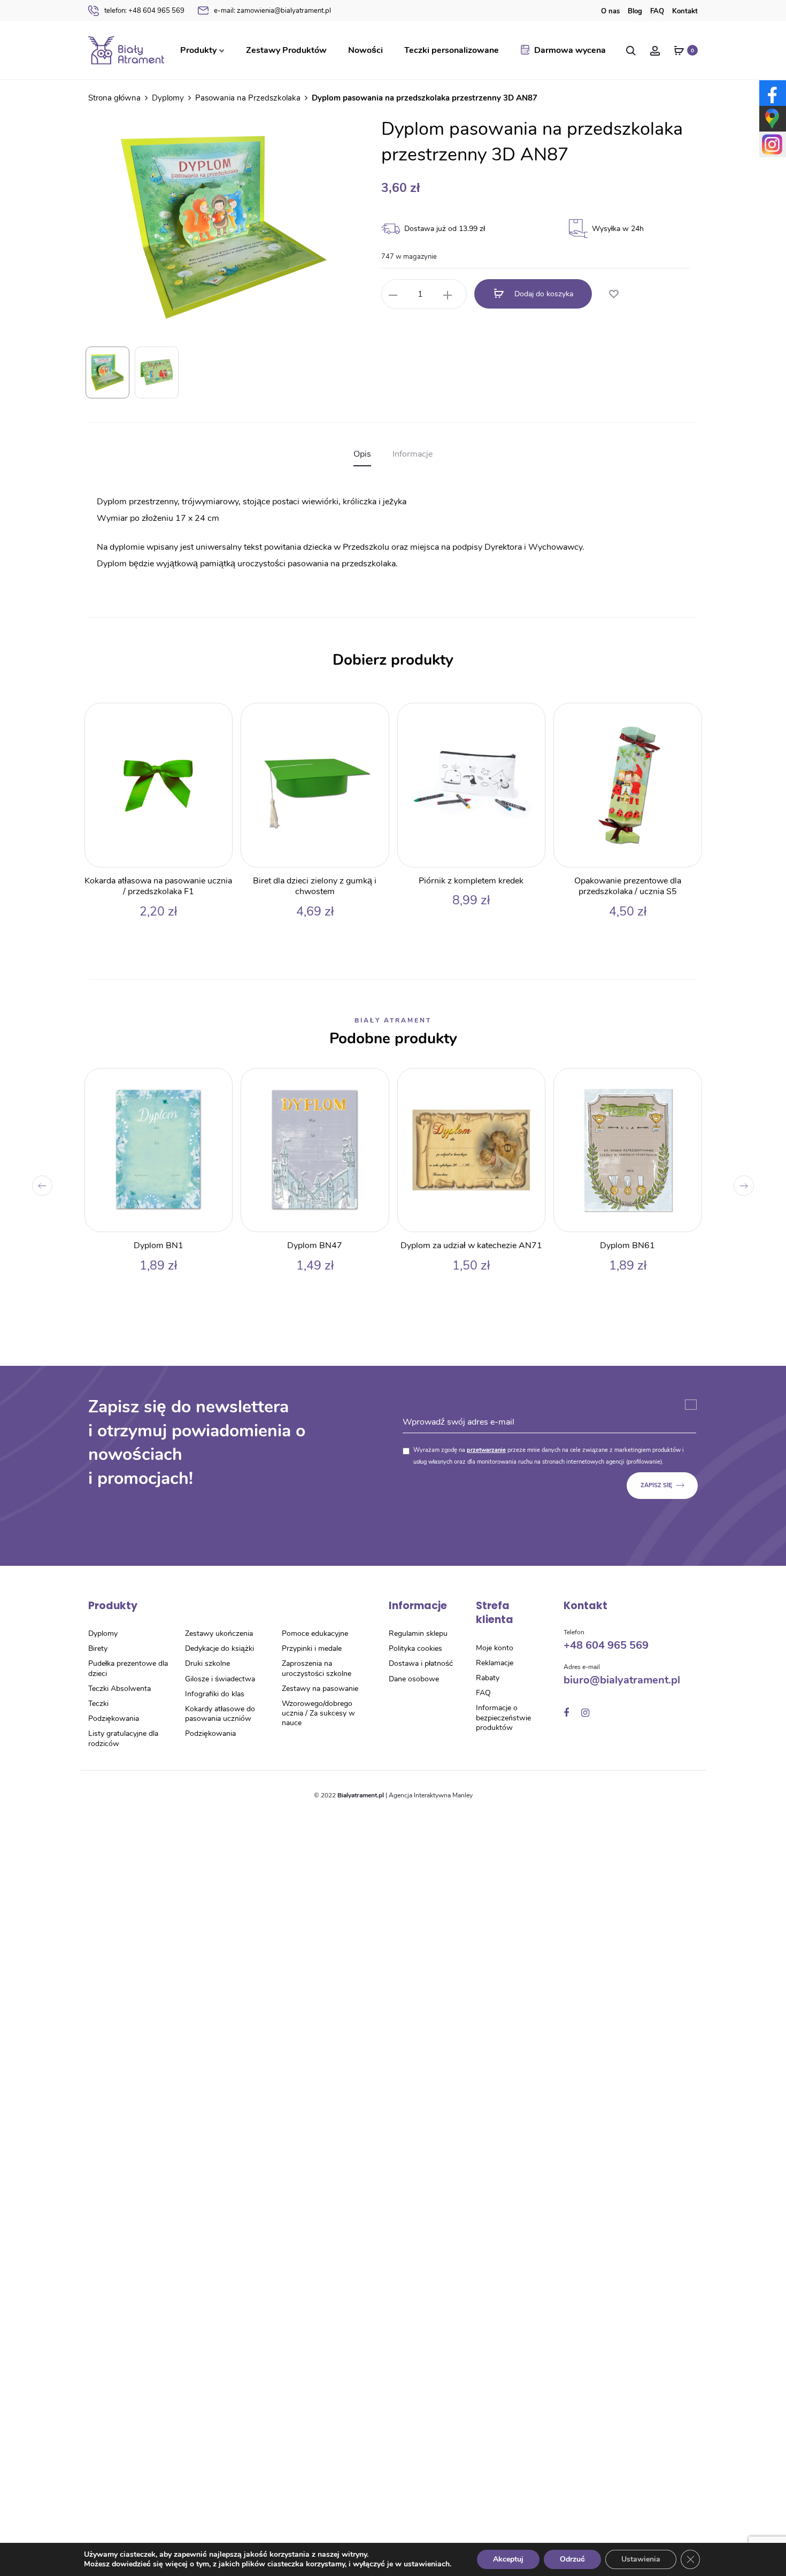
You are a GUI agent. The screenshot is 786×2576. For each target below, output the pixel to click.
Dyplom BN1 (159, 1245)
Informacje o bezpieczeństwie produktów (503, 1717)
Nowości (365, 50)
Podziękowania (114, 1718)
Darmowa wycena (570, 50)
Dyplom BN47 (315, 1245)
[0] (679, 50)
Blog (635, 11)
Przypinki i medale (312, 1648)
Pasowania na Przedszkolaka (248, 98)
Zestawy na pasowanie (320, 1689)
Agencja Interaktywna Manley (431, 1795)
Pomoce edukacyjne (315, 1633)
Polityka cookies (415, 1648)
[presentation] (42, 1186)
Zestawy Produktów (286, 50)
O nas (610, 11)
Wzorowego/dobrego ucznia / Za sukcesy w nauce (318, 1713)
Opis (362, 454)
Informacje (413, 454)
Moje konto (495, 1648)
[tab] (362, 454)
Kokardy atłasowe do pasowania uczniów (220, 1714)
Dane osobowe (414, 1679)
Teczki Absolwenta (120, 1689)
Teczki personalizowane (452, 50)
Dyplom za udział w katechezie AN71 (471, 1245)
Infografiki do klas (215, 1694)
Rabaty (488, 1678)
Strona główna (114, 98)
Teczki (98, 1704)
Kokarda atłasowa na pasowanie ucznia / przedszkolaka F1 (158, 886)
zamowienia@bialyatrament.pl (272, 11)
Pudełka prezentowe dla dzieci (128, 1668)
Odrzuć (572, 2559)
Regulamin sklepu (418, 1633)
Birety (98, 1648)
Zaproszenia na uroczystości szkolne (317, 1668)
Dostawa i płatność (421, 1663)
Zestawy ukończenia (219, 1633)
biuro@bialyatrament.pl (622, 1680)
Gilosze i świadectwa (220, 1679)
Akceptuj (508, 2559)
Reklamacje (495, 1663)
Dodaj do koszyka (543, 294)
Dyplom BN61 (627, 1245)
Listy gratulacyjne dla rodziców (123, 1738)
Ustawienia (641, 2559)
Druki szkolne (207, 1663)
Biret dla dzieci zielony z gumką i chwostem (315, 886)
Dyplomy (168, 98)
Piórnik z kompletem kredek (471, 881)
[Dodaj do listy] (613, 295)
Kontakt (685, 11)
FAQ (657, 11)
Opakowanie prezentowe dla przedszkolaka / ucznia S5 (628, 886)
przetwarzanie (486, 1450)
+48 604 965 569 (144, 11)
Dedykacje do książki (219, 1648)
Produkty (198, 50)
